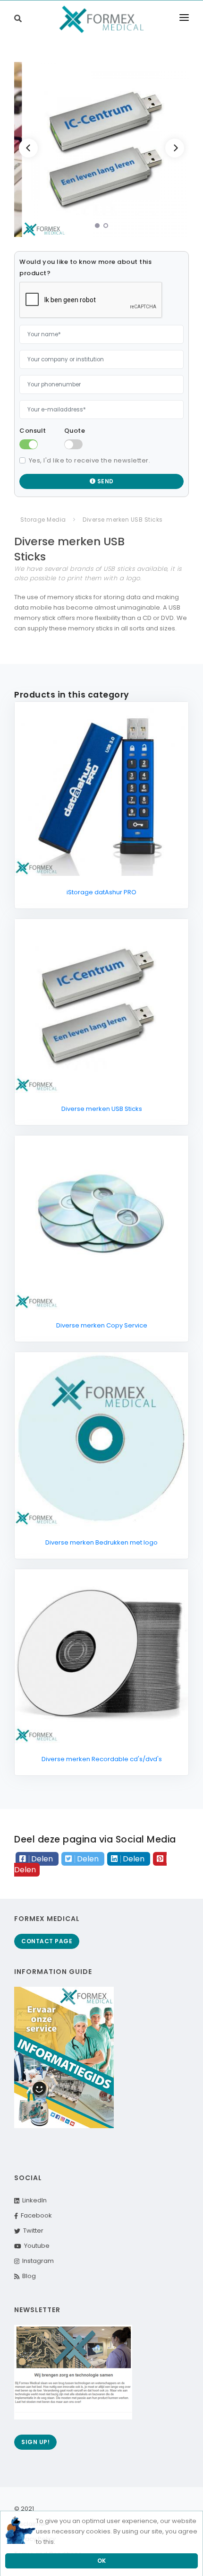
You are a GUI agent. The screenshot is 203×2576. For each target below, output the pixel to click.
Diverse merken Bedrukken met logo (101, 1542)
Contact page (47, 1941)
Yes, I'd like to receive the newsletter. (90, 460)
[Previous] (28, 148)
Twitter (32, 2231)
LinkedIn (33, 2200)
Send (105, 481)
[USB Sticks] (101, 149)
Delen (42, 1859)
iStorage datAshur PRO (101, 892)
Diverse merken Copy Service (102, 1325)
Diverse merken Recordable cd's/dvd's (102, 1759)
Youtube (35, 2246)
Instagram (37, 2261)
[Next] (175, 148)
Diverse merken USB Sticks (102, 1109)
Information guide (53, 1972)
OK (102, 2561)
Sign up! (35, 2442)
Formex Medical (47, 1919)
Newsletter (37, 2310)
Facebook (35, 2215)
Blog (28, 2276)
